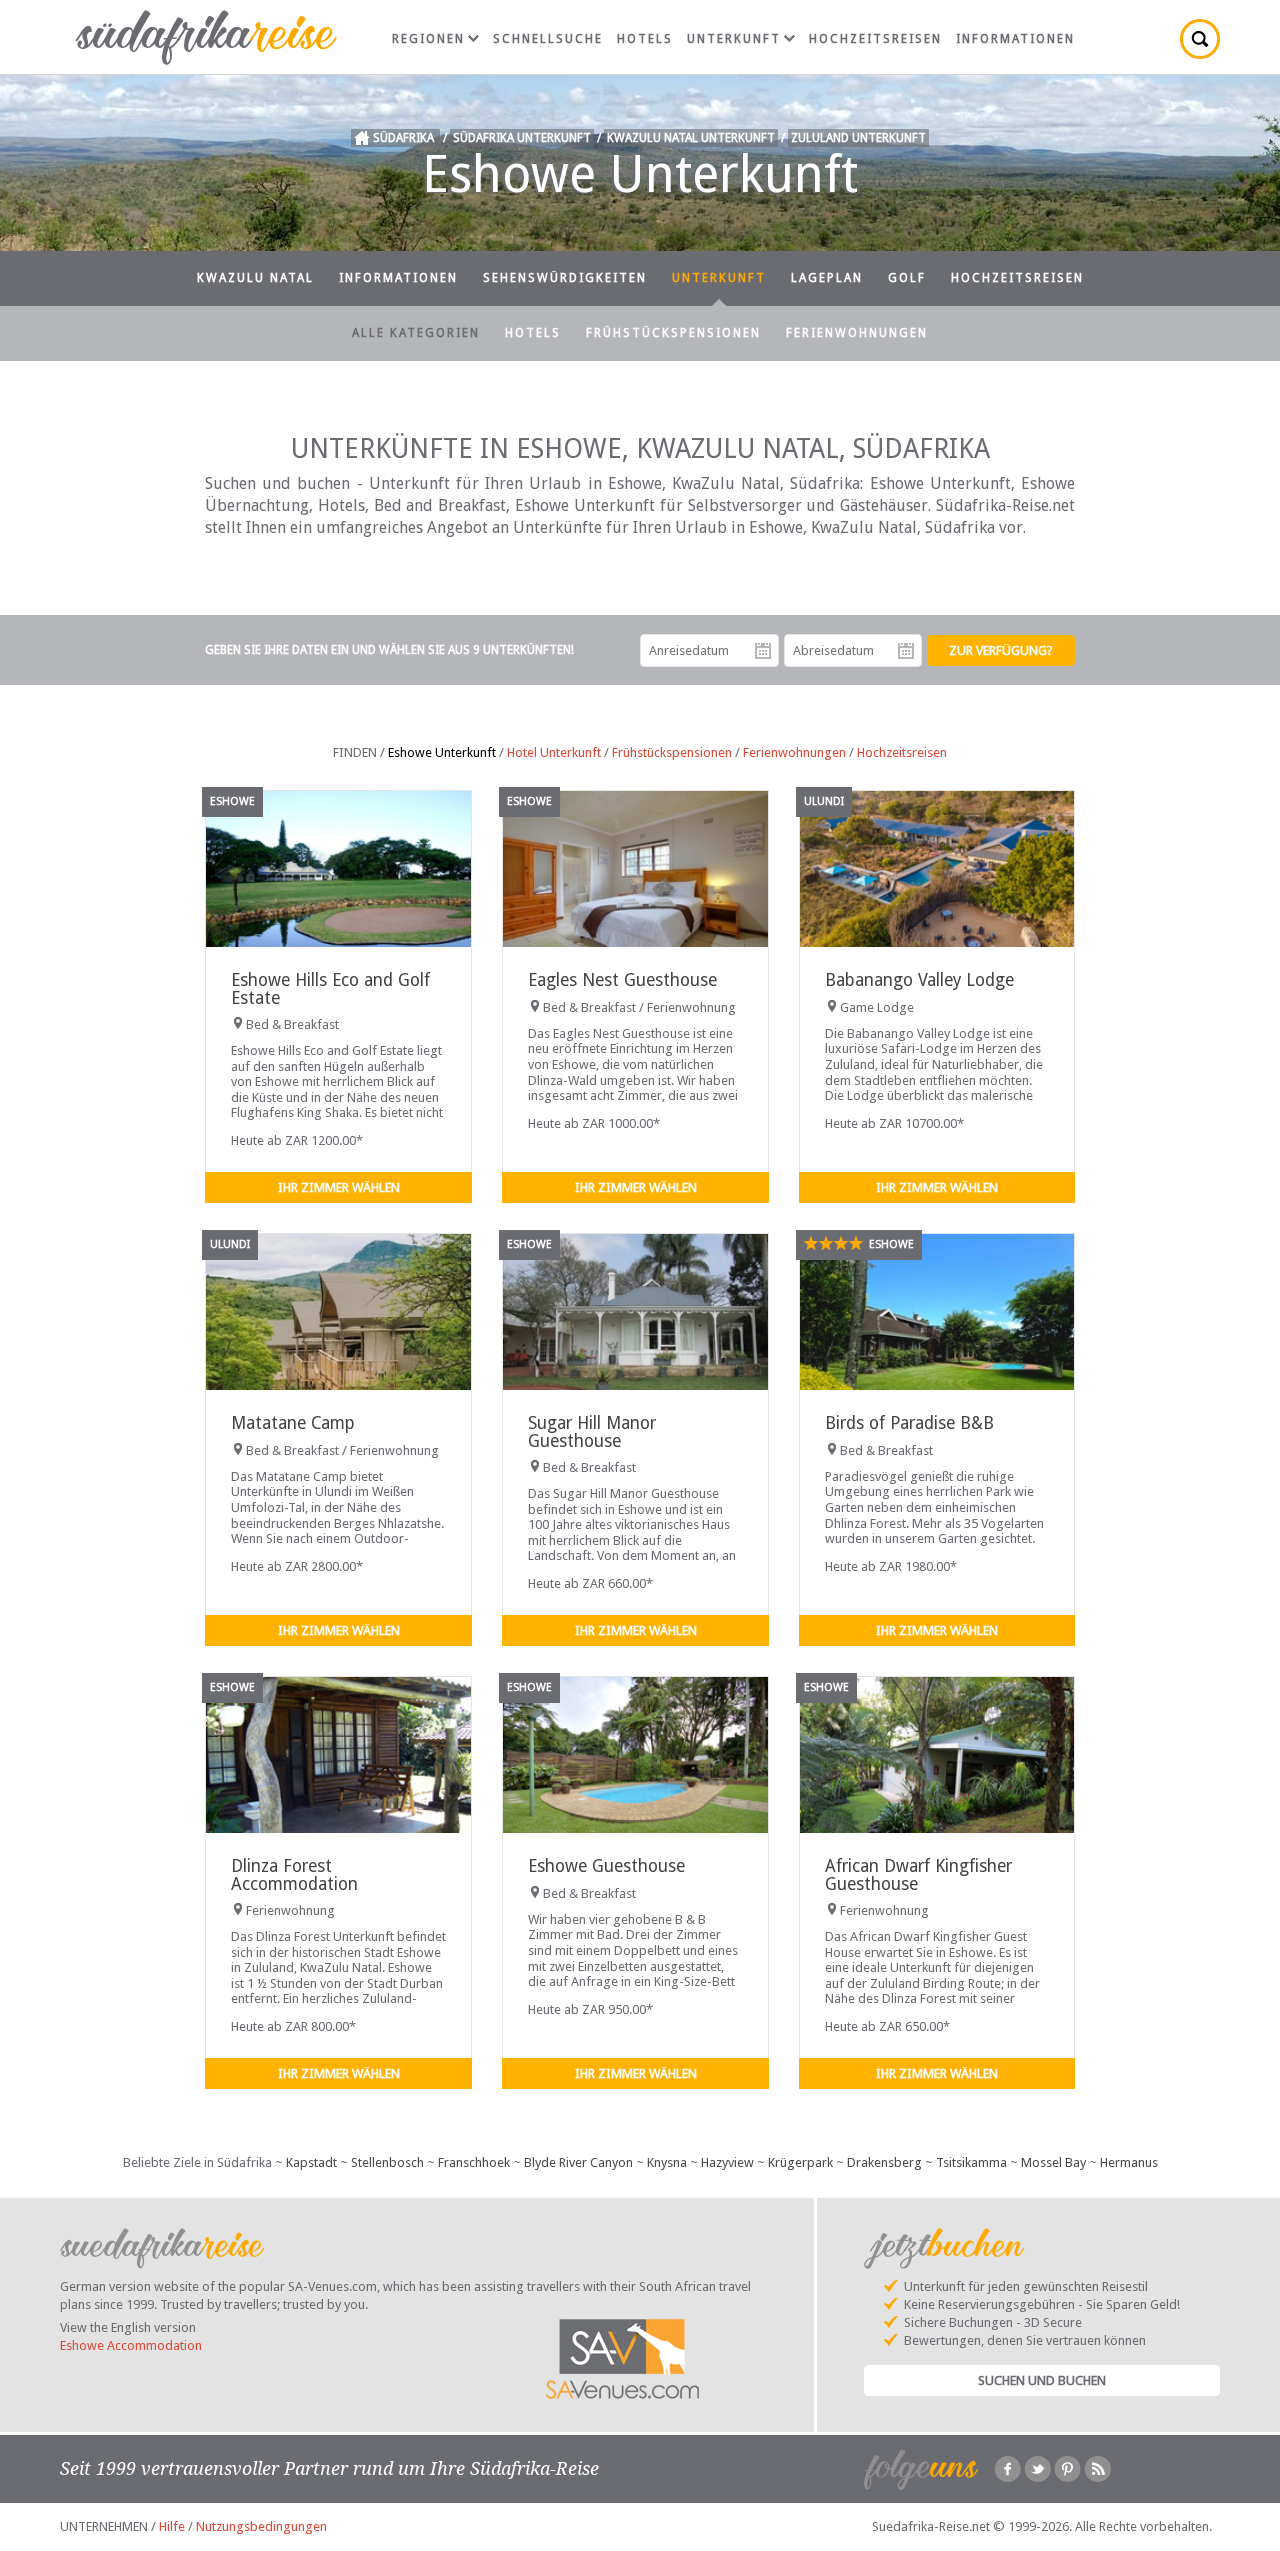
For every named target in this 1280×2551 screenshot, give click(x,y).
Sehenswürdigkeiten (565, 278)
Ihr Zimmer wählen (339, 1187)
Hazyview (727, 2162)
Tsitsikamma (971, 2162)
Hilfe (172, 2526)
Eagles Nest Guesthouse (622, 980)
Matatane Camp (293, 1423)
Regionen (428, 39)
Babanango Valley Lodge (919, 980)
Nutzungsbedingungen (261, 2526)
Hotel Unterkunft (554, 752)
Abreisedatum (906, 651)
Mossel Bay (1053, 2162)
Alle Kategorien (416, 333)
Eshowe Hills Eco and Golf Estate (330, 988)
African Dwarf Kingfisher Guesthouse (918, 1874)
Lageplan (827, 278)
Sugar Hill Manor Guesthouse (592, 1431)
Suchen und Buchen (1042, 2380)
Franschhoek (474, 2162)
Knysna (667, 2162)
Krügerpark (800, 2162)
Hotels (645, 39)
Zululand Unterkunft (858, 138)
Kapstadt (311, 2162)
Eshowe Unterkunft (442, 752)
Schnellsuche (548, 39)
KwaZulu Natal (255, 278)
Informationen (1015, 39)
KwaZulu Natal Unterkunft (691, 138)
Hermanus (1129, 2162)
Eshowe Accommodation (131, 2345)
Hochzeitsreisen (875, 39)
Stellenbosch (387, 2162)
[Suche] (1200, 39)
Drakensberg (884, 2162)
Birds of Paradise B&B (909, 1423)
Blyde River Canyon (578, 2162)
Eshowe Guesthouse (606, 1866)
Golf (907, 278)
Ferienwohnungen (857, 333)
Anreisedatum (763, 651)
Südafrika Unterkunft (522, 138)
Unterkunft (734, 39)
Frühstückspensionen (673, 333)
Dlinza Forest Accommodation (294, 1874)
